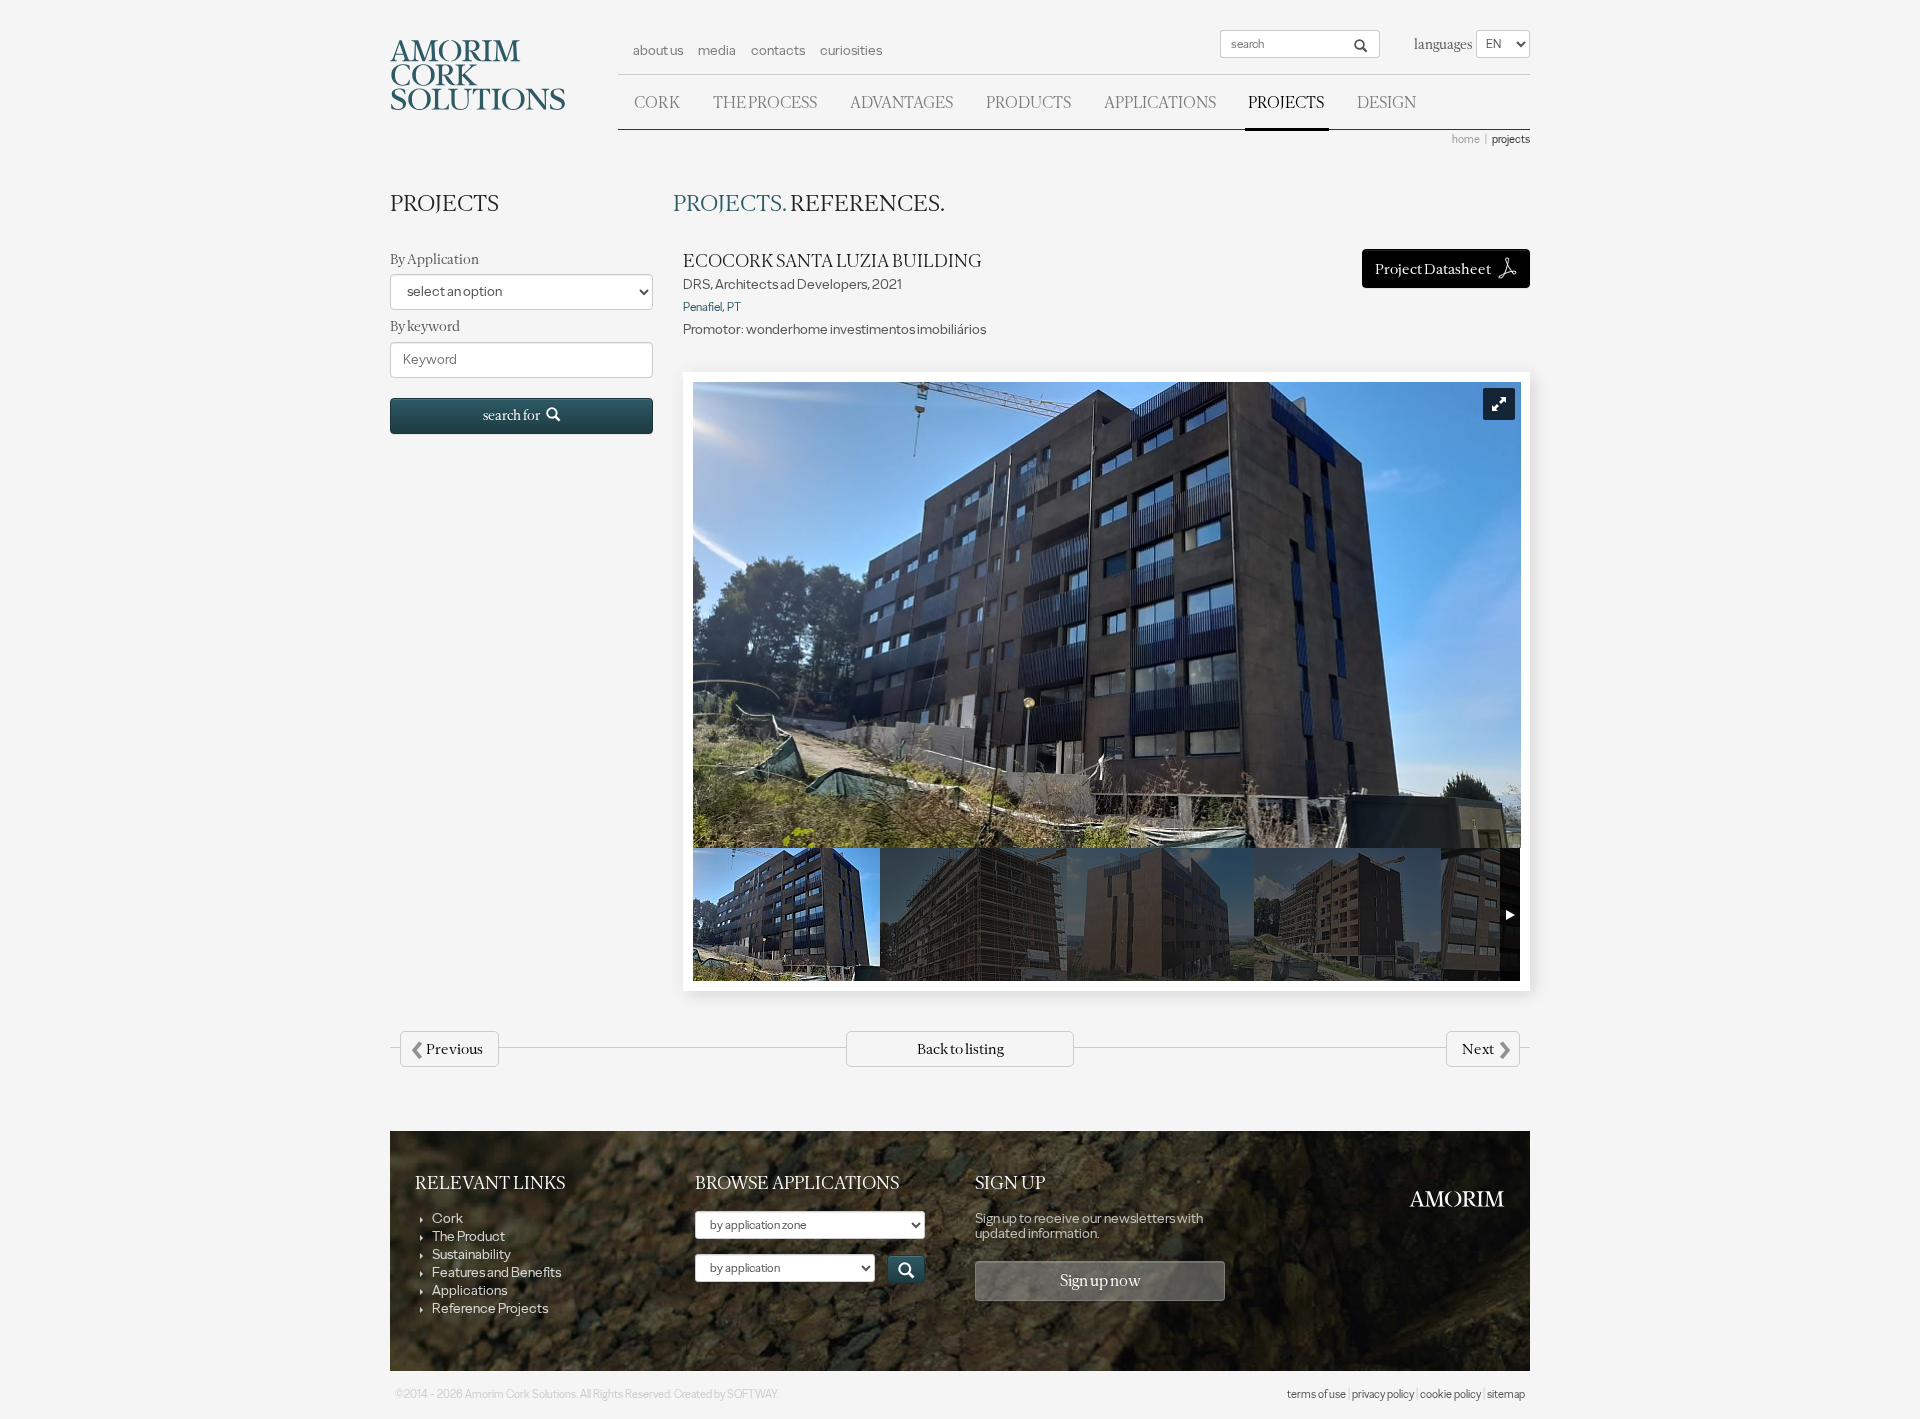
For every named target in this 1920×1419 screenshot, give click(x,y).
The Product (467, 1236)
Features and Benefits (495, 1272)
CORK (657, 102)
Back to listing (960, 1049)
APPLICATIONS (1160, 102)
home (1466, 139)
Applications (468, 1290)
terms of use (1316, 1394)
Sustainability (470, 1254)
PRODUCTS (1028, 102)
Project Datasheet (1434, 269)
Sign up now (1100, 1280)
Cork (446, 1218)
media (717, 50)
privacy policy (1383, 1394)
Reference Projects (489, 1308)
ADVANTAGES (901, 102)
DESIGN (1386, 102)
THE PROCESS (765, 102)
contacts (778, 50)
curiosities (851, 50)
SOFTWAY (752, 1394)
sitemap (1506, 1394)
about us (658, 50)
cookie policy (1450, 1394)
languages (1443, 44)
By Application (434, 259)
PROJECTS (1286, 102)
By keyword (425, 326)
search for (514, 415)
